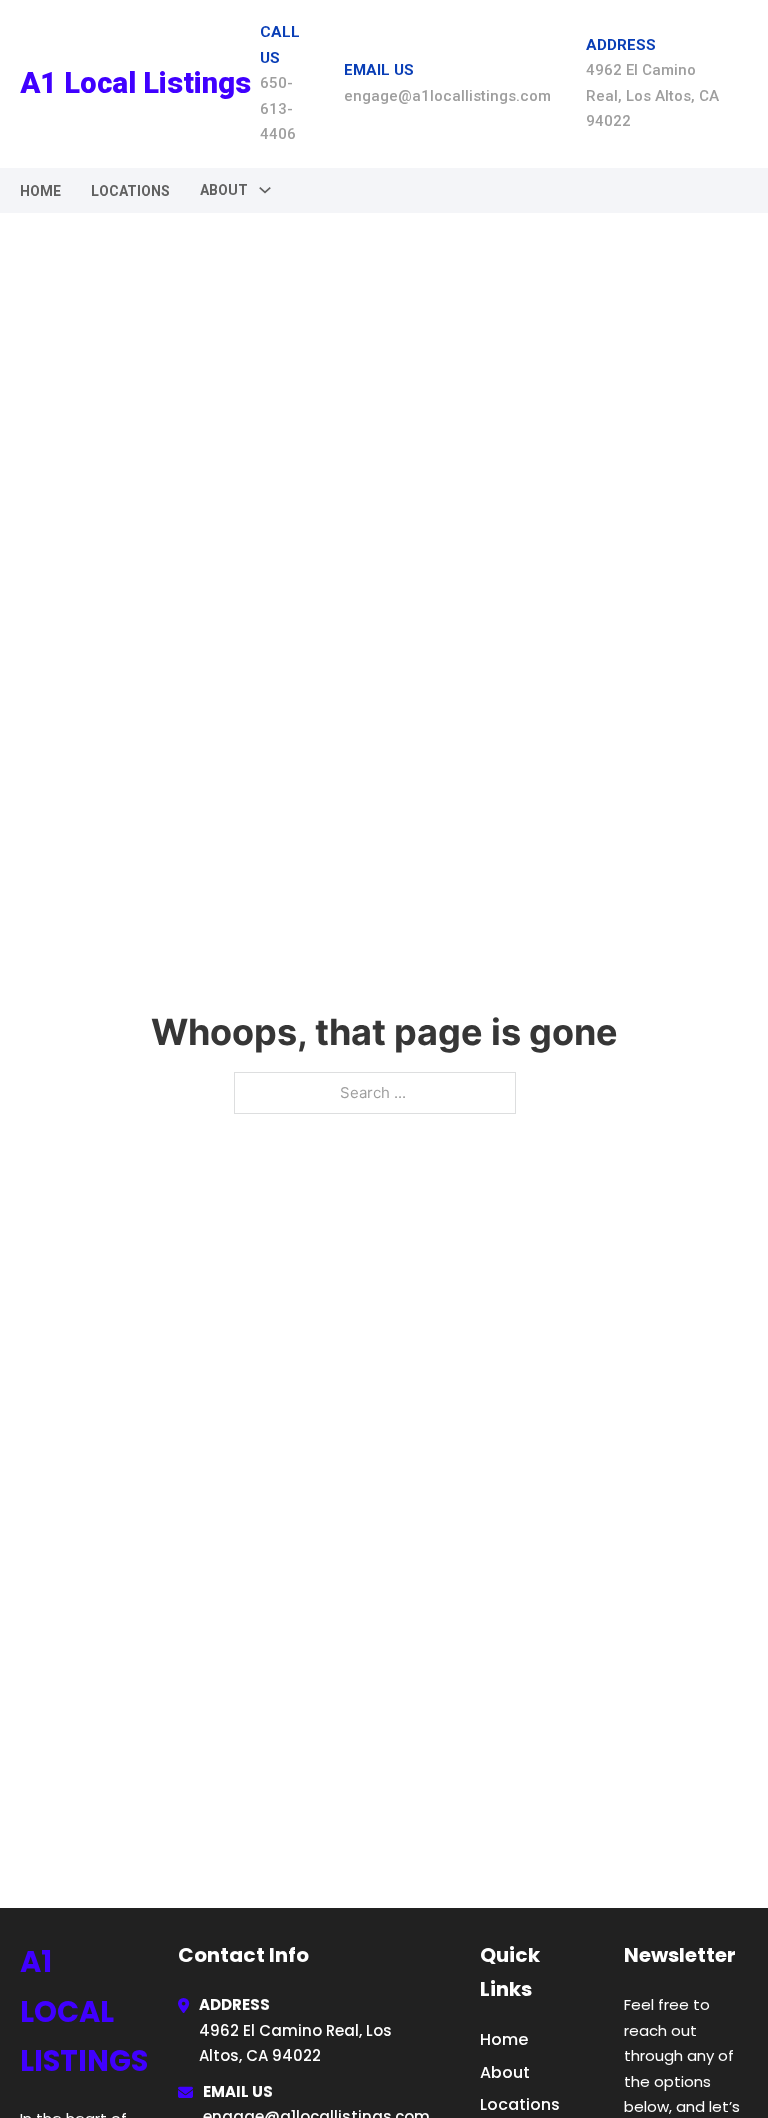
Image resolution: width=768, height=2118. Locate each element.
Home (40, 191)
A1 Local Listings (135, 83)
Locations (130, 191)
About (505, 2072)
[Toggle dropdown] (265, 190)
